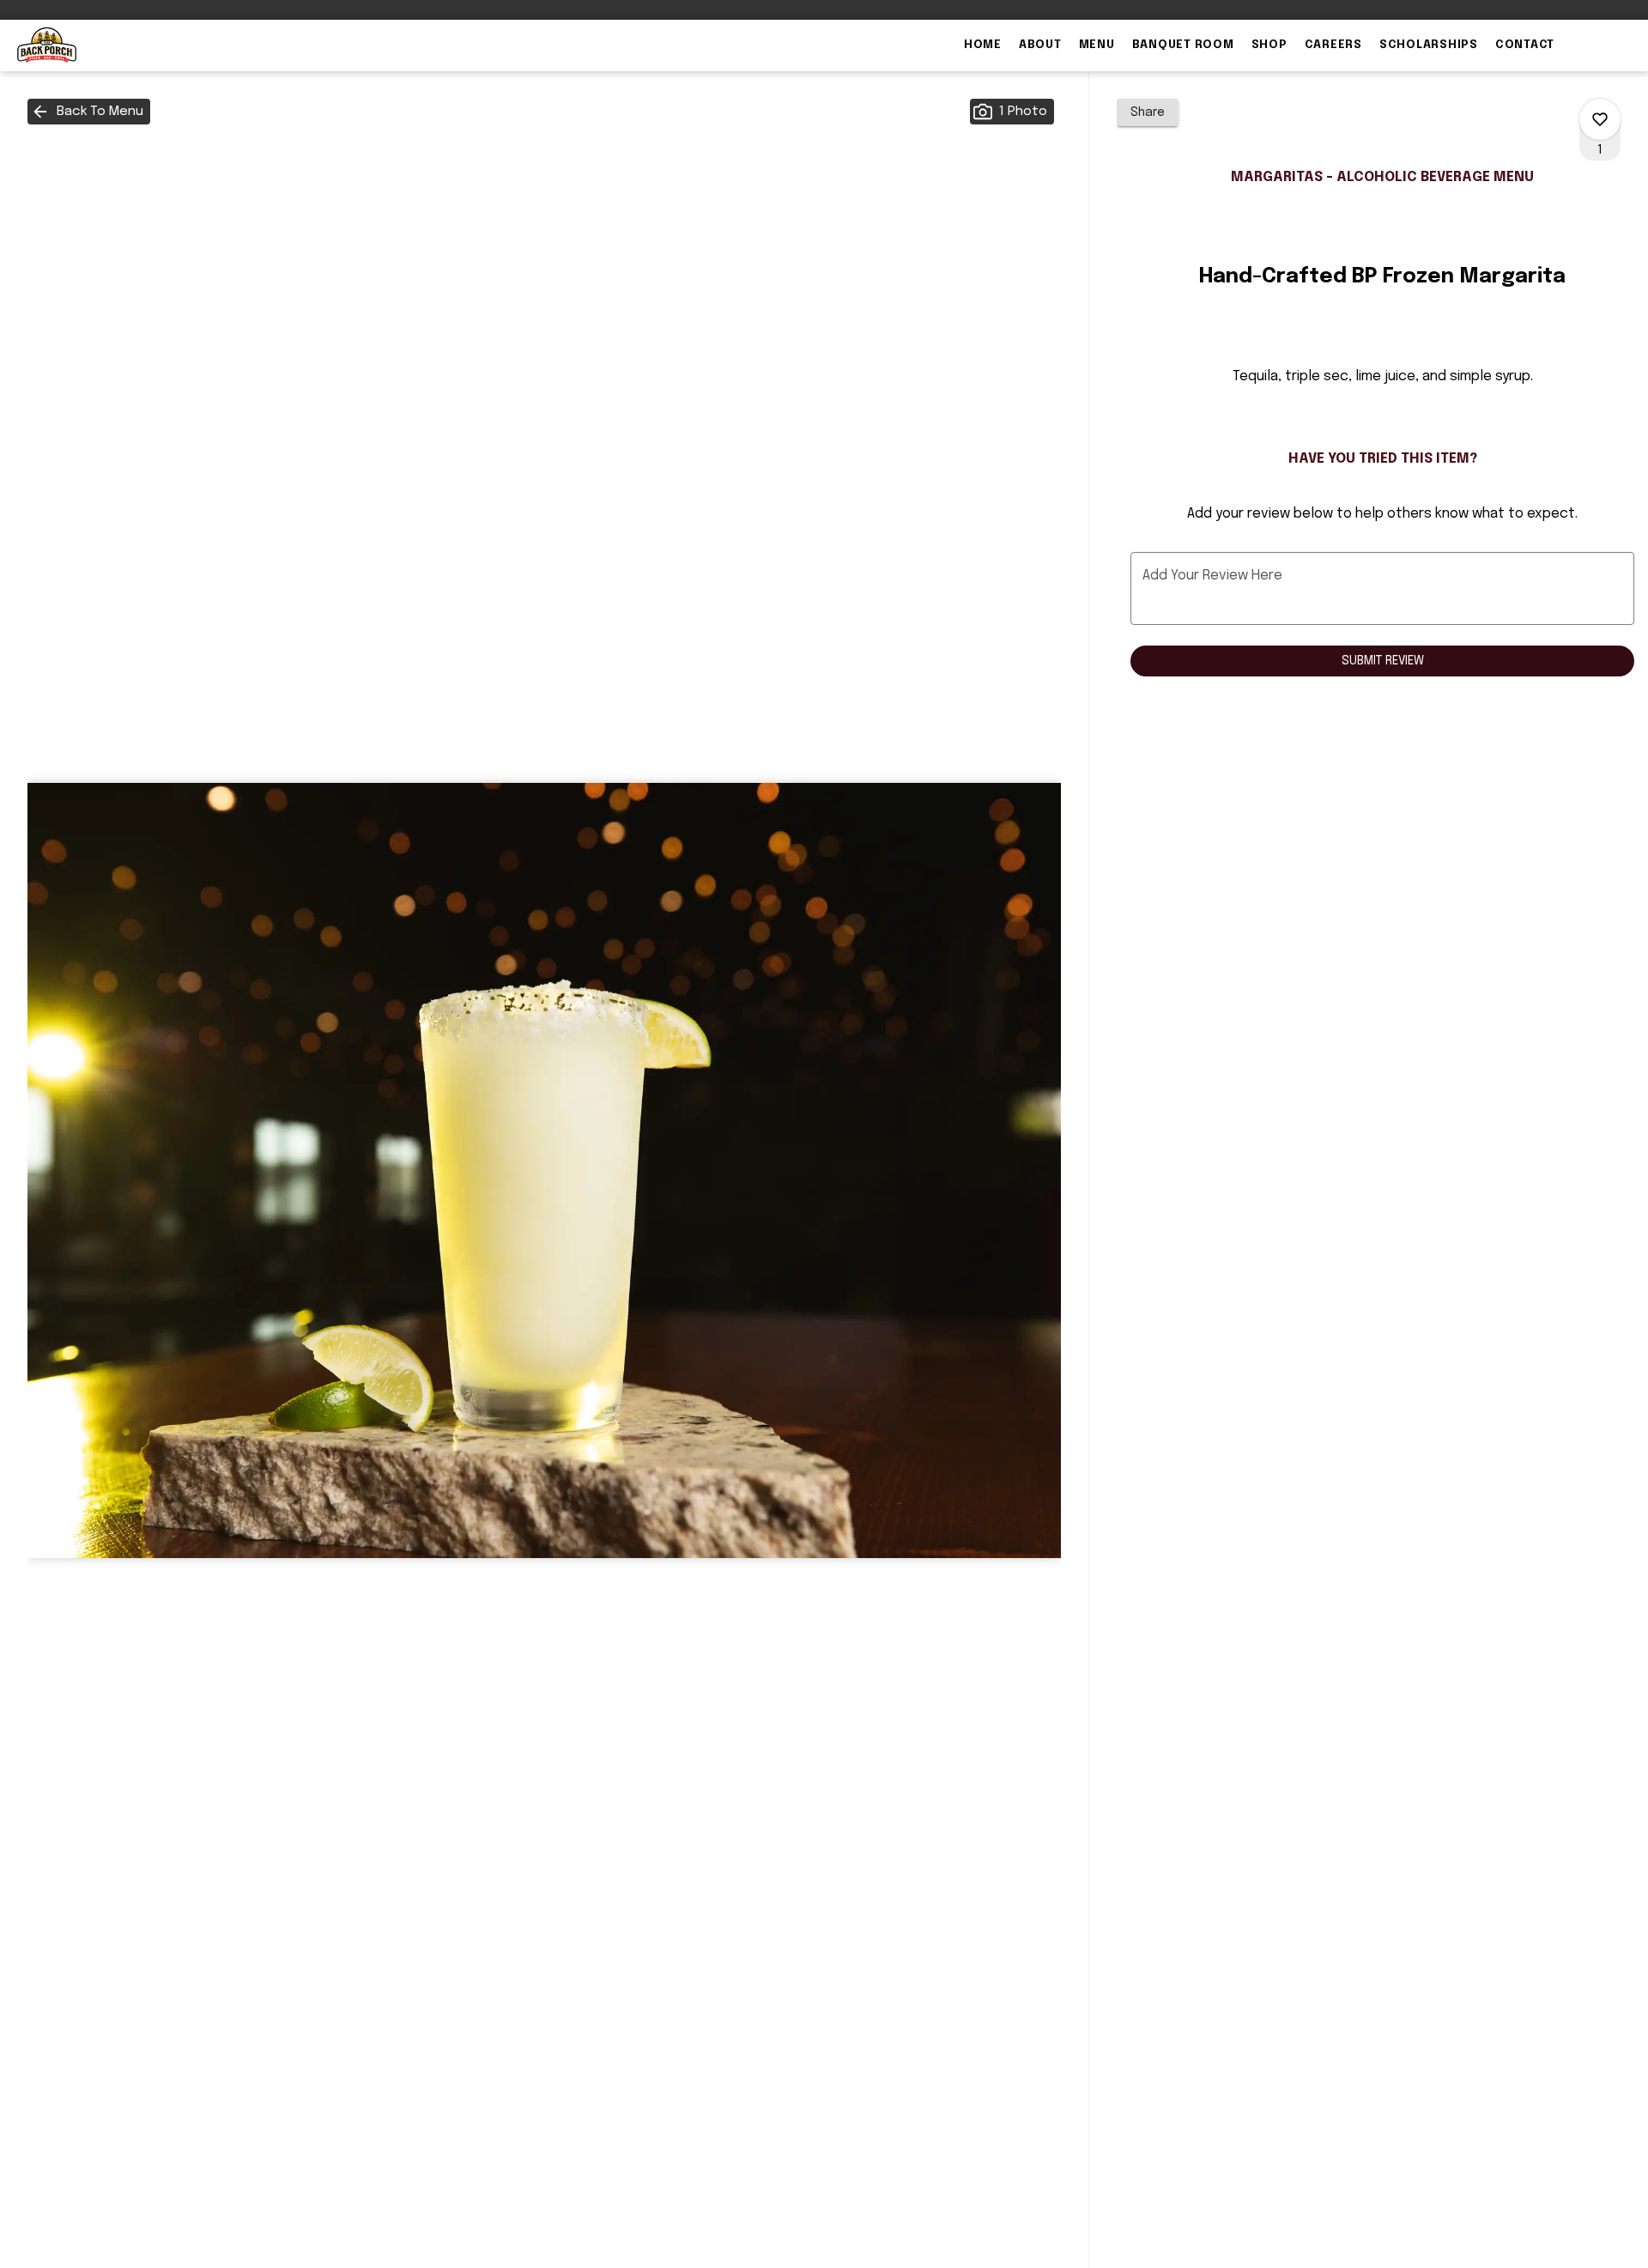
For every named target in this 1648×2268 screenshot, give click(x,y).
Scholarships (1429, 45)
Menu (1097, 45)
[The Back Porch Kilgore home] (91, 45)
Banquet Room (1183, 45)
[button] (89, 112)
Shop (1269, 45)
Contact (1525, 45)
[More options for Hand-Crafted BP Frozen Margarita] (1600, 119)
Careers (1333, 45)
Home (983, 45)
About (1040, 45)
